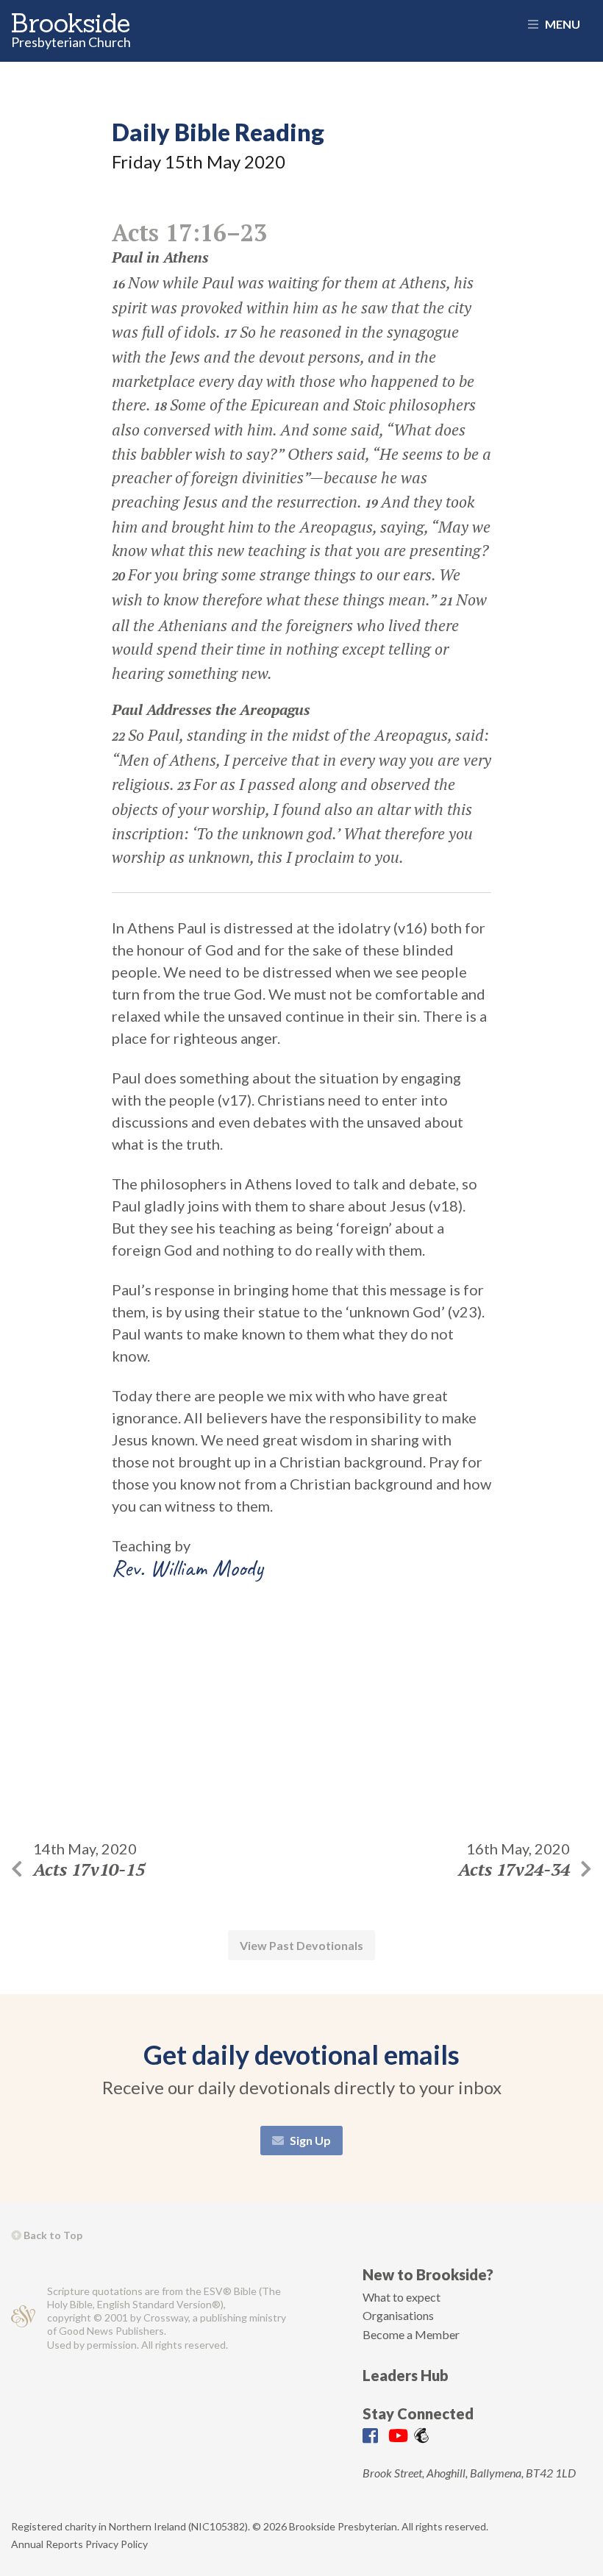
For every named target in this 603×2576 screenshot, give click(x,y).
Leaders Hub (406, 2375)
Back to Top (52, 2235)
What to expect (402, 2297)
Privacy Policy (117, 2544)
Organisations (398, 2315)
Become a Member (411, 2334)
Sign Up (309, 2140)
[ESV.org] (23, 2318)
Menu (561, 24)
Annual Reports (47, 2544)
